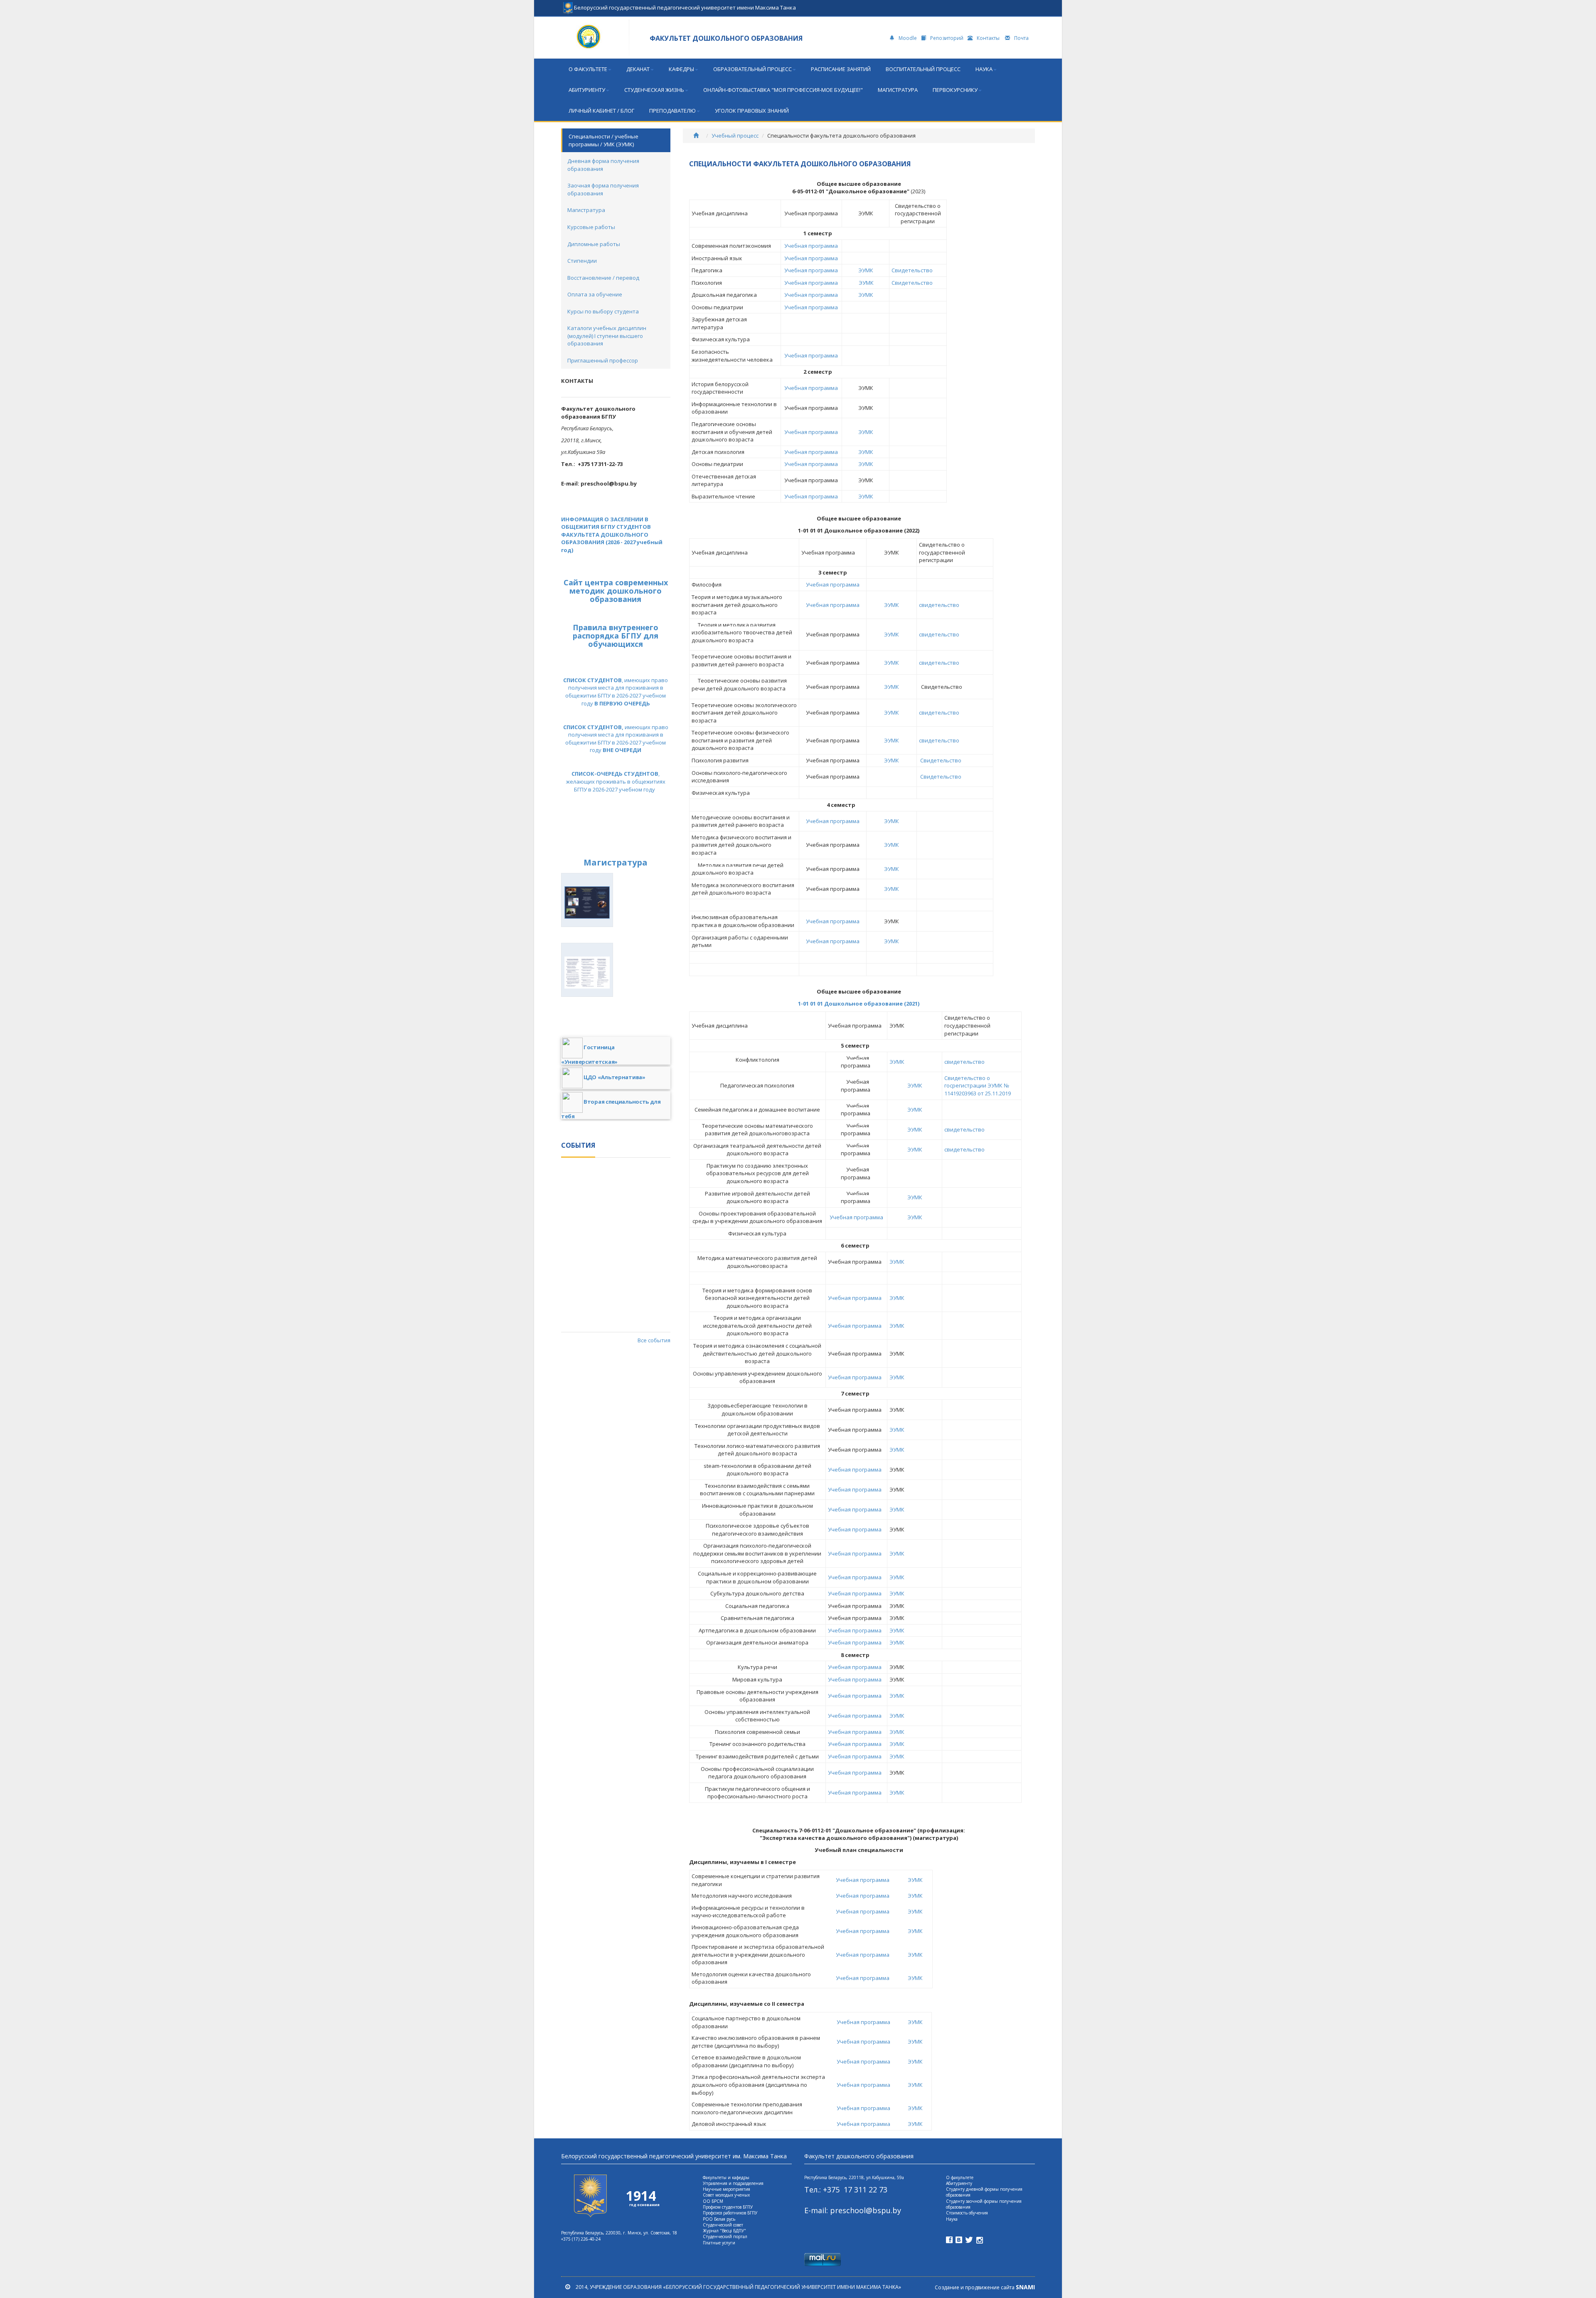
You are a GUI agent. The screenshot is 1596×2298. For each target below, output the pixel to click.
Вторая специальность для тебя (611, 1108)
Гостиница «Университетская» (589, 1054)
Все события (654, 1340)
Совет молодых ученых (726, 2195)
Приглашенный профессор (603, 360)
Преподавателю (672, 111)
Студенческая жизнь (654, 90)
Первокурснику (955, 90)
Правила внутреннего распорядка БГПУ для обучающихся (616, 636)
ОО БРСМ (713, 2201)
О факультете (588, 69)
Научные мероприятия (727, 2189)
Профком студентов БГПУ (728, 2207)
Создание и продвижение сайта (985, 2287)
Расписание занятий (841, 69)
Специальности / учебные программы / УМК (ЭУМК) (603, 140)
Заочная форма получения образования (603, 189)
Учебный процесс (735, 136)
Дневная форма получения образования (603, 165)
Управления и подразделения (733, 2183)
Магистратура (898, 90)
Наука (984, 69)
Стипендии (582, 261)
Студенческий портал (725, 2236)
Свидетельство (912, 270)
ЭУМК (866, 270)
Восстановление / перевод (603, 278)
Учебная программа (811, 246)
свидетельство (939, 605)
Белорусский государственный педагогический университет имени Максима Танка (684, 5)
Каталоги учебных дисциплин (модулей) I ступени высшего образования (607, 336)
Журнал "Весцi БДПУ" (724, 2231)
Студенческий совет (723, 2225)
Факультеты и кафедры (726, 2177)
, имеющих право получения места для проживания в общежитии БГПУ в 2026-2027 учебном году (616, 692)
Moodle (908, 38)
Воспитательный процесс (923, 69)
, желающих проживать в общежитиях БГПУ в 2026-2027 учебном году (616, 781)
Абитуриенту (587, 90)
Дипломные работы (594, 244)
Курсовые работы (591, 227)
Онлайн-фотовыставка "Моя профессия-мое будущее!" (783, 90)
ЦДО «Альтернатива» (615, 1077)
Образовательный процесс (752, 69)
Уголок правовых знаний (752, 111)
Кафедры (681, 69)
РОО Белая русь (719, 2219)
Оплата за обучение (595, 294)
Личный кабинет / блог (601, 111)
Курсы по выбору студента (603, 311)
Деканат (638, 69)
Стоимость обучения (967, 2213)
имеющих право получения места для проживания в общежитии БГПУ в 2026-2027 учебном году (616, 739)
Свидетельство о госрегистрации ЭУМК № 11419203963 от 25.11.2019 (978, 1086)
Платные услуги (719, 2243)
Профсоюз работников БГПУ (730, 2213)
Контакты (989, 38)
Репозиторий (947, 38)
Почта (1021, 38)
